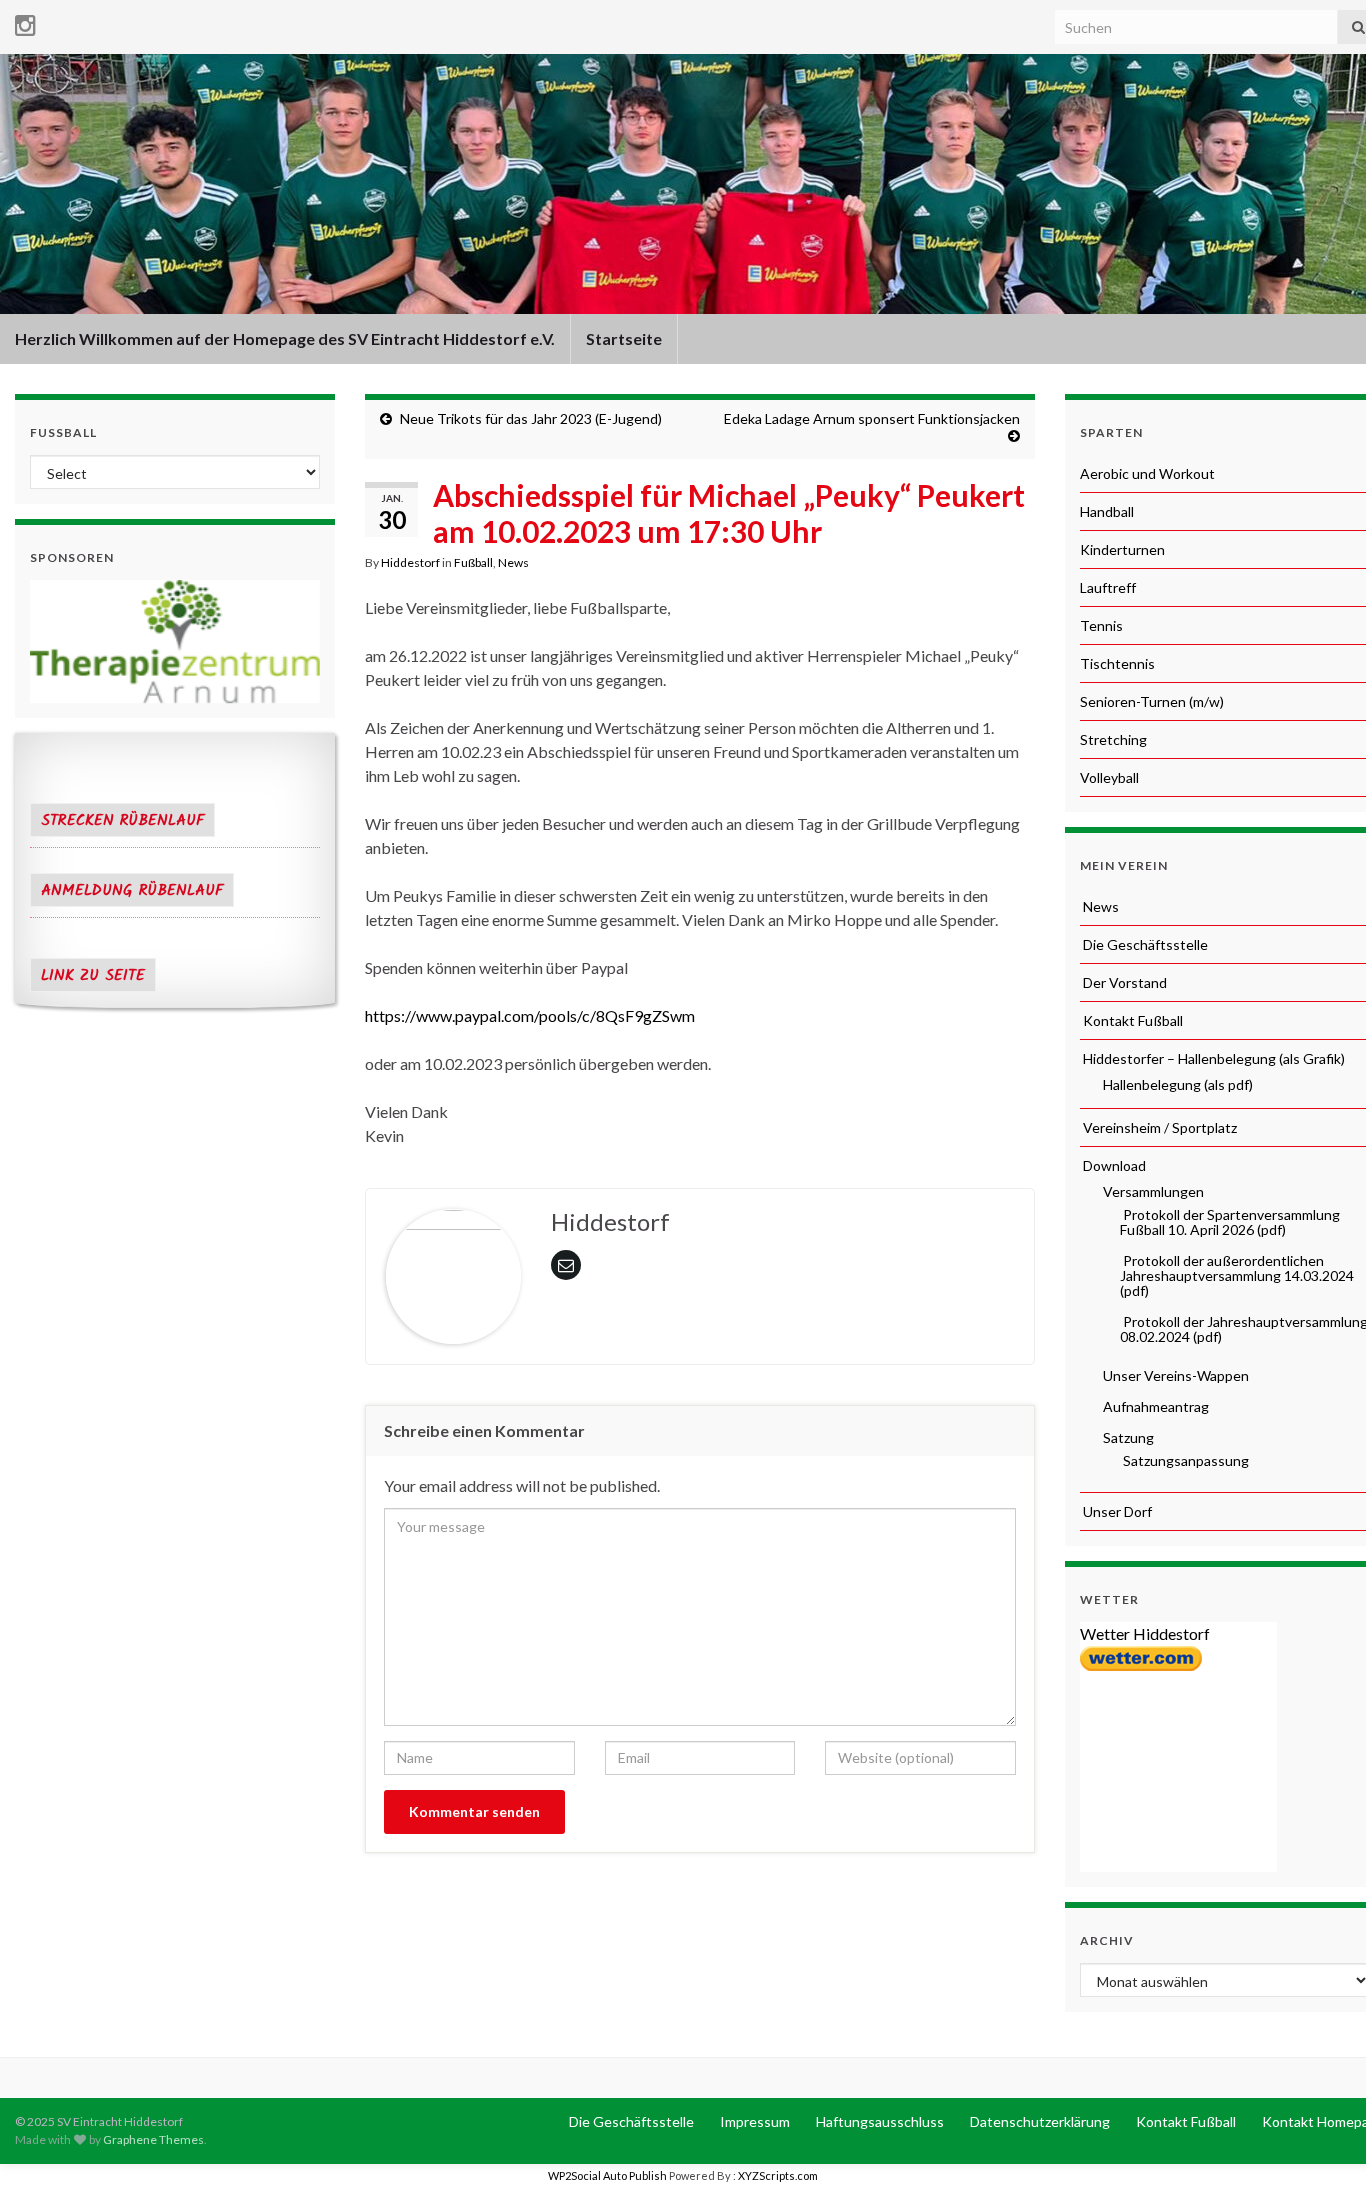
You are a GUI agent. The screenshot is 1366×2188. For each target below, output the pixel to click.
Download (1113, 1165)
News (513, 562)
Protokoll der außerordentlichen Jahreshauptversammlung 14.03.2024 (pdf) (1237, 1275)
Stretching (1113, 739)
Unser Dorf (1116, 1511)
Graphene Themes (153, 2139)
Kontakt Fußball (1131, 1020)
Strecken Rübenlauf (122, 821)
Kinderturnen (1122, 549)
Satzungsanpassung (1184, 1460)
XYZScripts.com (778, 2175)
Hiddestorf (410, 562)
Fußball (473, 562)
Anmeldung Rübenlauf (132, 891)
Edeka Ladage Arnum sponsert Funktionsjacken (872, 418)
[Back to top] (1321, 2143)
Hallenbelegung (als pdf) (1176, 1084)
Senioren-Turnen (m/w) (1152, 701)
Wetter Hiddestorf (1145, 1633)
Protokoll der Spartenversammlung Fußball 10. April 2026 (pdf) (1230, 1222)
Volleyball (1109, 777)
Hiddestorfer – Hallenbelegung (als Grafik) (1212, 1058)
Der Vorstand (1123, 982)
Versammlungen (1152, 1191)
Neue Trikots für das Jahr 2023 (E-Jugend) (531, 418)
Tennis (1101, 625)
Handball (1107, 511)
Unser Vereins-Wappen (1174, 1375)
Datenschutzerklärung (1038, 2121)
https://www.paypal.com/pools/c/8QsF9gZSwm (530, 1015)
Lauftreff (1108, 587)
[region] (175, 641)
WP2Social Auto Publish (607, 2175)
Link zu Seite (93, 976)
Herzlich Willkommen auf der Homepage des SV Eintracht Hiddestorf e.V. (285, 338)
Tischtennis (1117, 663)
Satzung (1127, 1437)
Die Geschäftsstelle (1144, 944)
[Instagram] (25, 21)
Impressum (753, 2121)
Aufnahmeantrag (1154, 1406)
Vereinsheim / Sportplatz (1158, 1127)
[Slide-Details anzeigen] (175, 641)
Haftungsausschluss (878, 2121)
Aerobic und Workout (1147, 473)
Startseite (624, 338)
